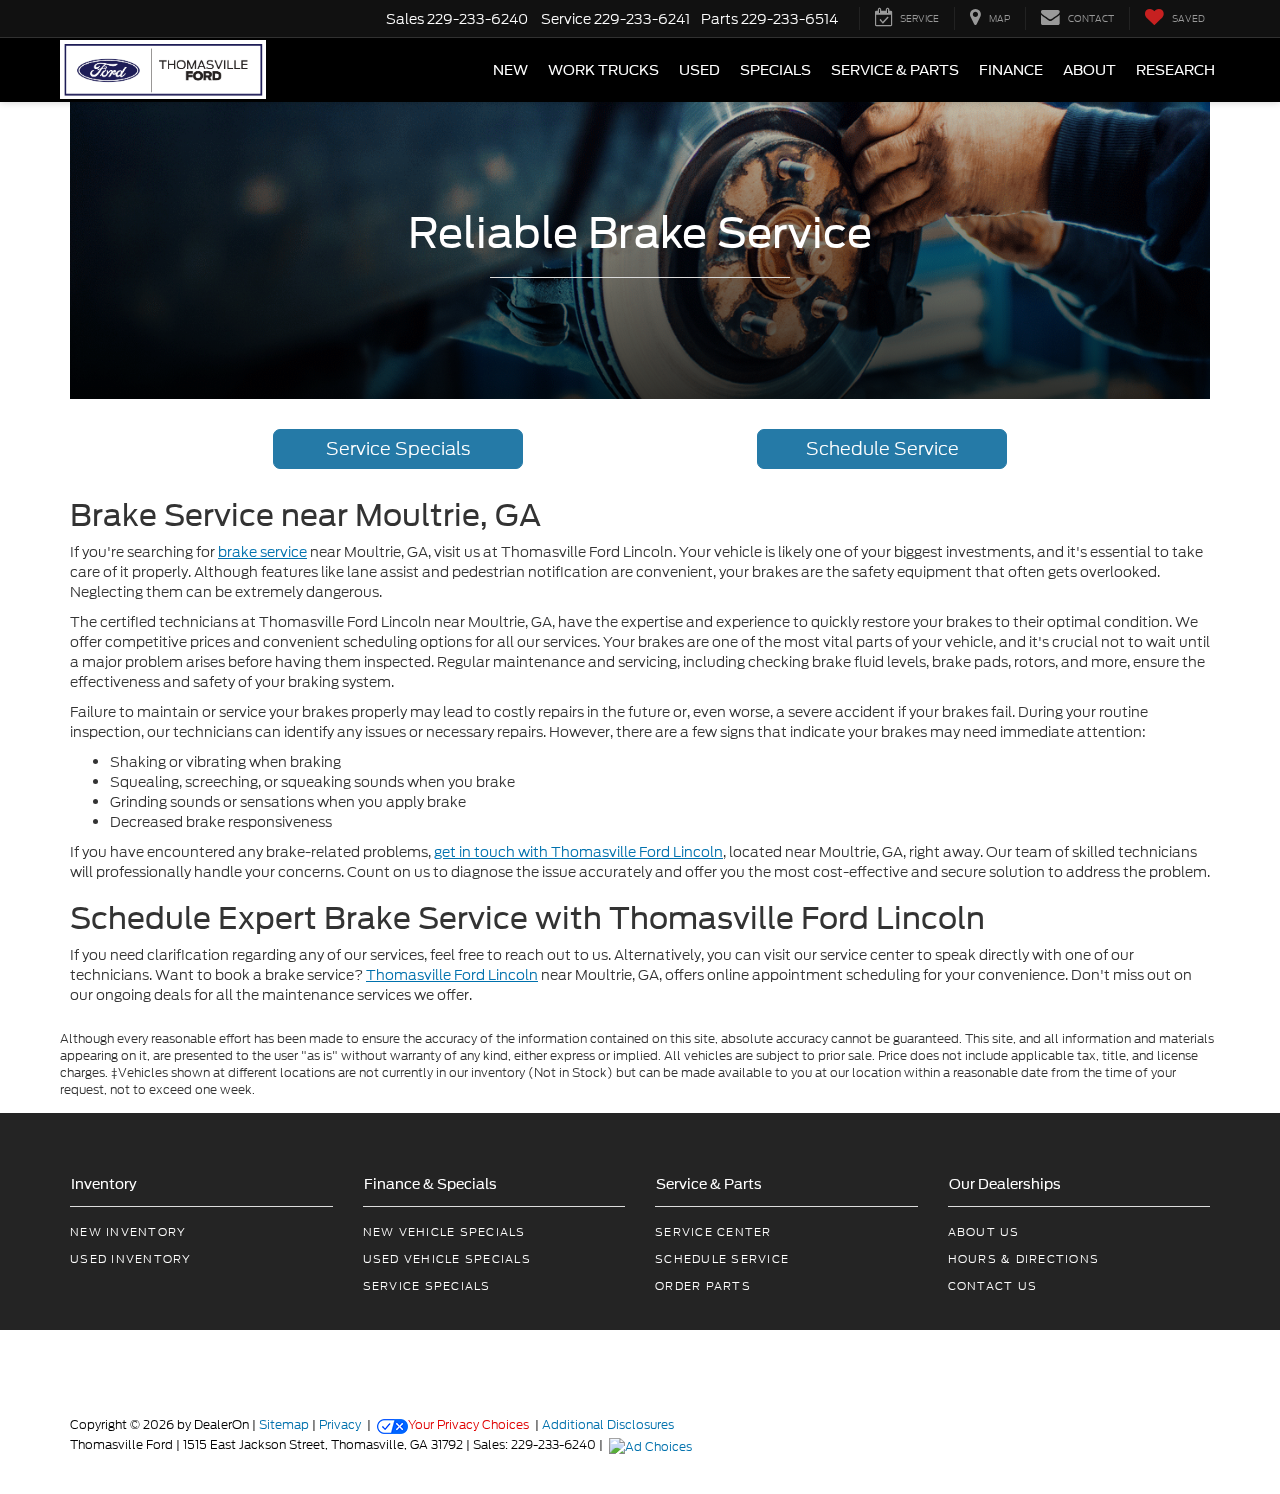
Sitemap (284, 1424)
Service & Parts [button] (895, 70)
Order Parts (703, 1286)
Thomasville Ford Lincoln (452, 975)
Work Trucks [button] (603, 70)
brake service (262, 552)
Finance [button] (1011, 70)
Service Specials (398, 448)
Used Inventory (131, 1259)
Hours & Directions (1024, 1259)
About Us (984, 1232)
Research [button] (1175, 70)
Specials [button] (775, 70)
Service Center (713, 1232)
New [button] (510, 70)
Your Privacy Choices (468, 1424)
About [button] (1089, 70)
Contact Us (993, 1286)
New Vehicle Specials (444, 1232)
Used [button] (699, 70)
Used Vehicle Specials (447, 1259)
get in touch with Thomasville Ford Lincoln (578, 852)
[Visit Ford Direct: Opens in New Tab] (653, 1444)
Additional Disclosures (608, 1424)
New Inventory (128, 1232)
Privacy (340, 1424)
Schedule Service (882, 448)
